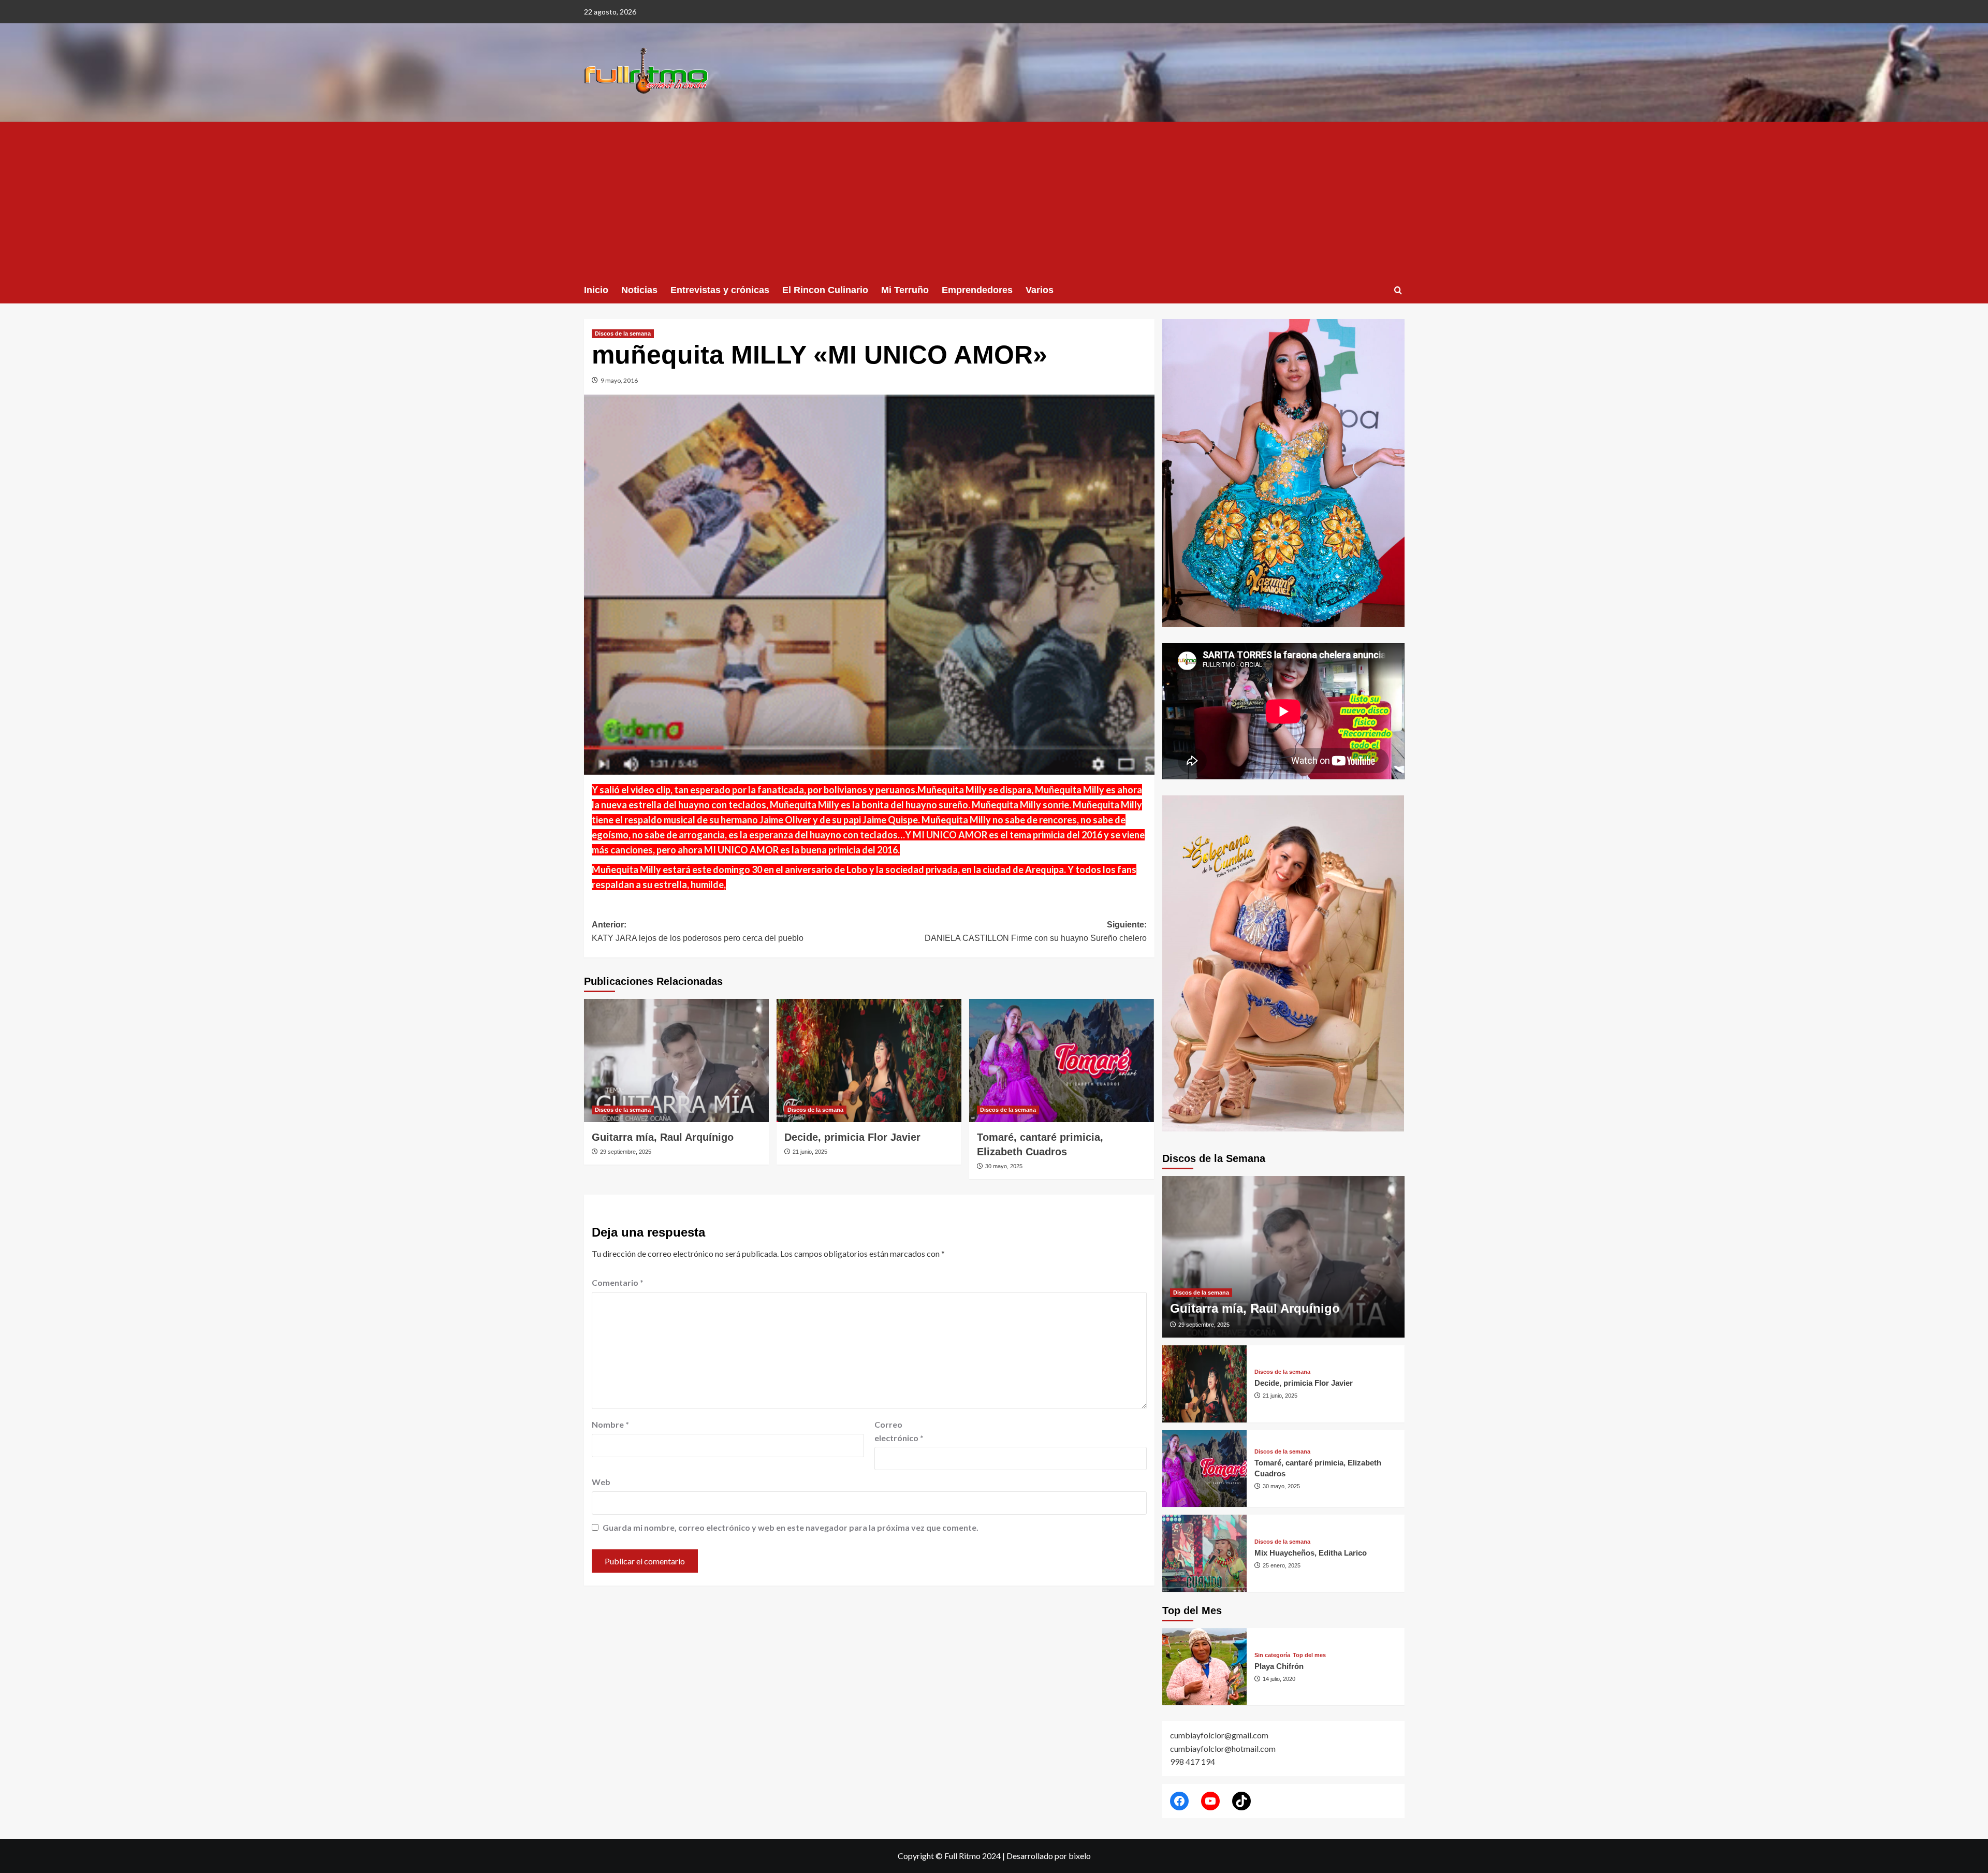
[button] (1398, 290)
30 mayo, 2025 (1004, 1166)
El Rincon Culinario (825, 290)
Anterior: (698, 931)
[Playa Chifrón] (1205, 1667)
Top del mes (1309, 1655)
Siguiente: (1036, 931)
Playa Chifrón (1279, 1666)
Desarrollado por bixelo (1049, 1856)
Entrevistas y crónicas (720, 290)
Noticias (639, 290)
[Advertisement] (994, 199)
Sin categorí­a (1272, 1655)
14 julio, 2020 (1279, 1679)
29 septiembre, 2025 (626, 1152)
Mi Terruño (905, 290)
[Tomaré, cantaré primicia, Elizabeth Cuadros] (1062, 1061)
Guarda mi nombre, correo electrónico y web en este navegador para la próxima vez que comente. (791, 1527)
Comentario (618, 1282)
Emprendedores (977, 290)
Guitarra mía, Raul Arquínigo (663, 1137)
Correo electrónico (899, 1431)
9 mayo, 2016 (619, 380)
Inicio (596, 290)
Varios (1040, 290)
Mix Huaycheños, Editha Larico (1311, 1553)
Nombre (610, 1424)
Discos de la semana (623, 333)
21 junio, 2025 (810, 1152)
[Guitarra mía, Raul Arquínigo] (676, 1061)
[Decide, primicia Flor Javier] (869, 1061)
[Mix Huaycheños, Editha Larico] (1205, 1553)
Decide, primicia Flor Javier (852, 1137)
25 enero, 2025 (1282, 1565)
